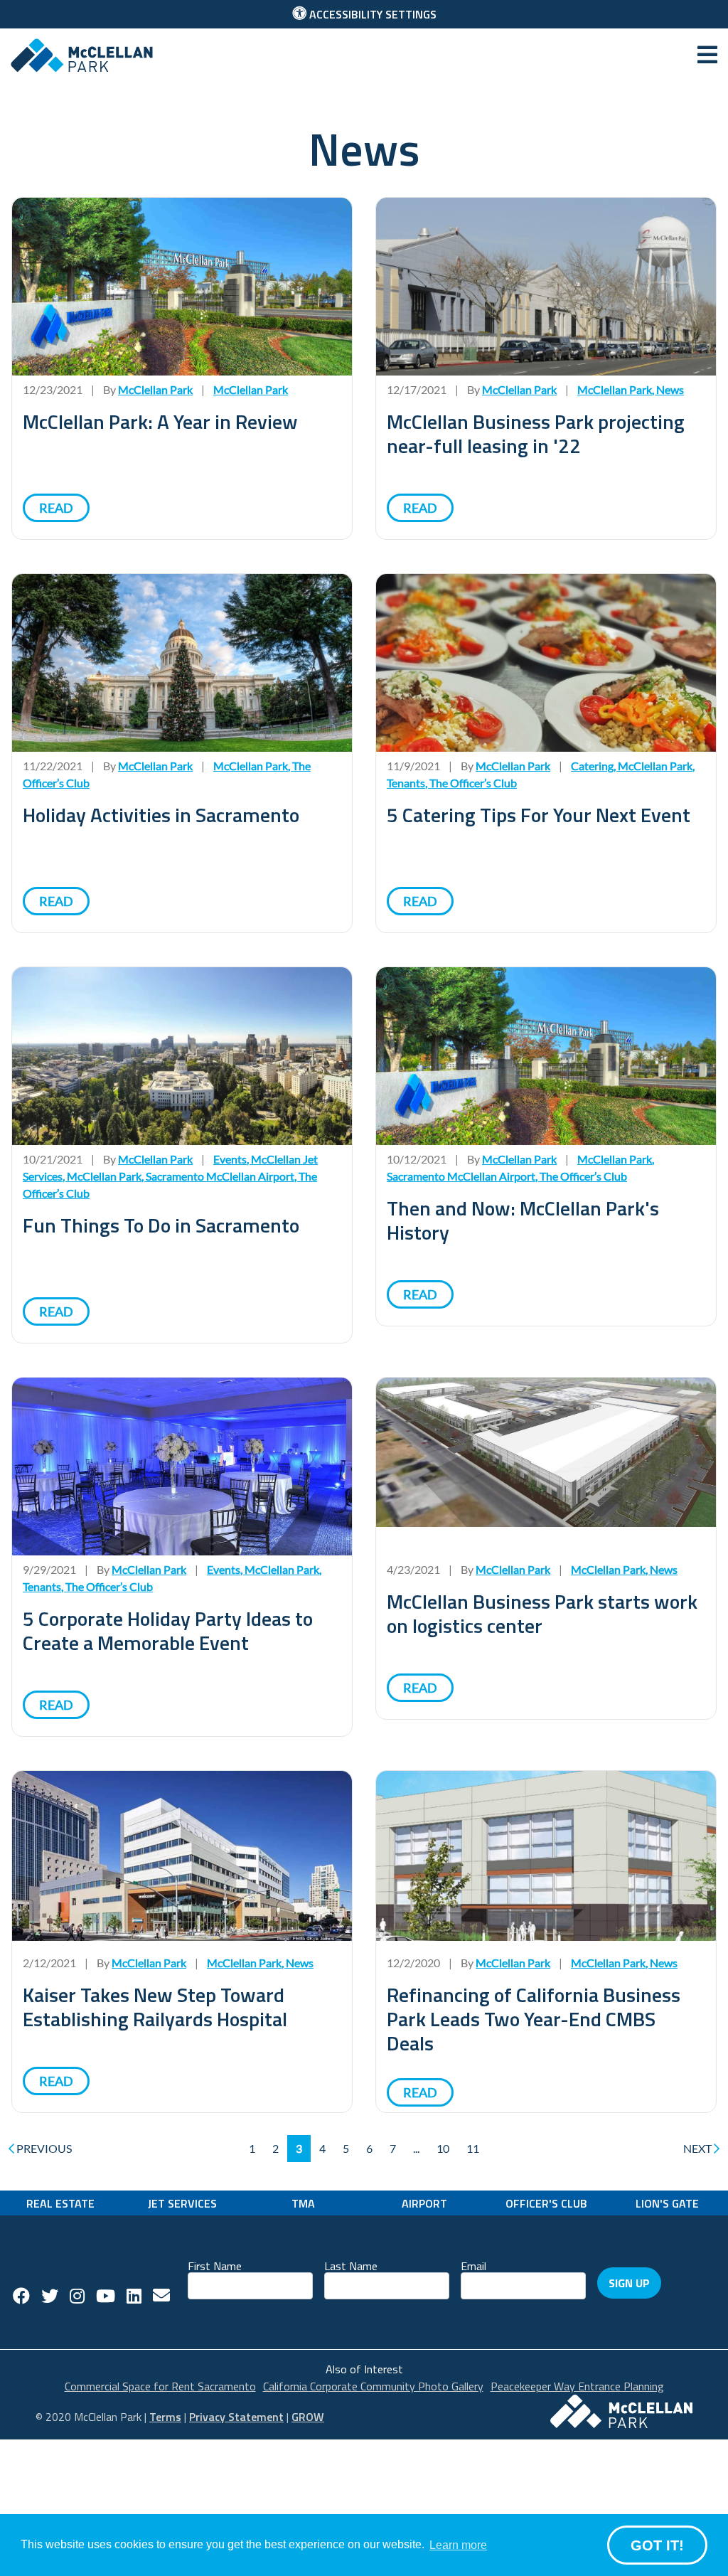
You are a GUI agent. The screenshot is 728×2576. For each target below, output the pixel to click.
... (416, 2148)
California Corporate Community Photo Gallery (373, 2386)
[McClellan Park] (82, 54)
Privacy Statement (236, 2417)
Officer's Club (546, 2203)
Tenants (406, 783)
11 (473, 2148)
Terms (165, 2417)
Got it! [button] (657, 2545)
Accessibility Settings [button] (371, 14)
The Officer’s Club (473, 783)
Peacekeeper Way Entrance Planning (577, 2386)
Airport (424, 2203)
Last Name (351, 2265)
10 (443, 2148)
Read (56, 508)
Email (473, 2265)
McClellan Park (251, 389)
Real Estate (60, 2203)
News (670, 389)
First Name (215, 2265)
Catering (592, 766)
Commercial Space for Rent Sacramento (160, 2386)
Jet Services (182, 2203)
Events (230, 1159)
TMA (303, 2203)
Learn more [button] (458, 2545)
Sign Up (629, 2283)
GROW (308, 2417)
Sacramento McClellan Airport (220, 1176)
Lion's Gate (667, 2203)
